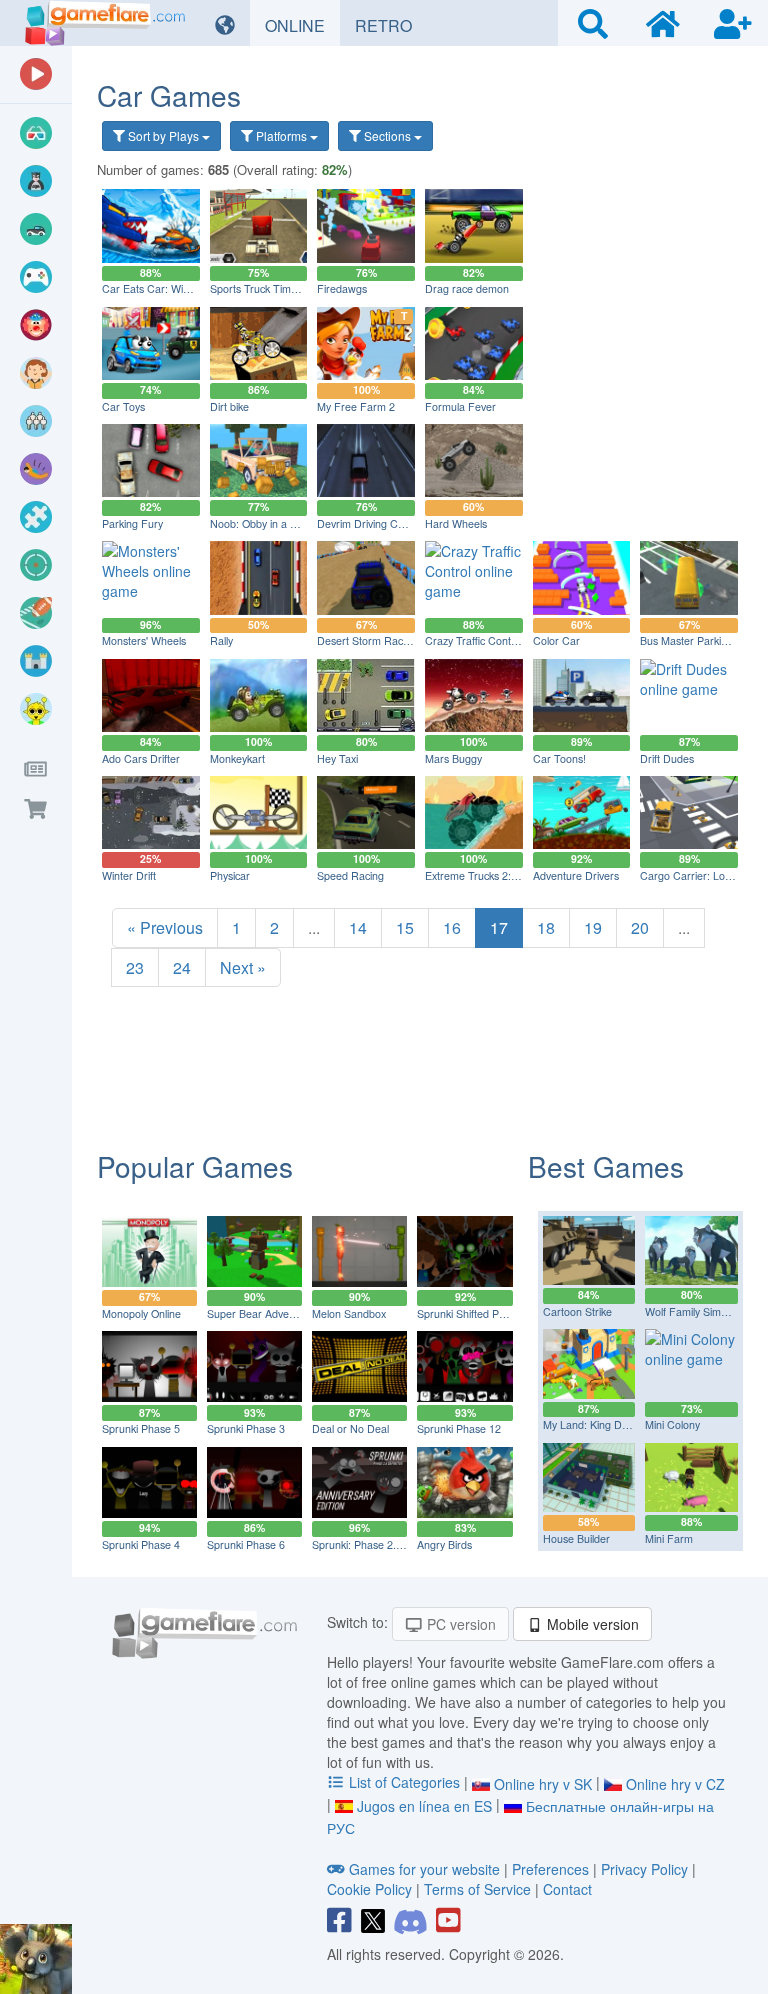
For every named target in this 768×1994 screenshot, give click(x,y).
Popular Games (195, 1166)
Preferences (552, 1869)
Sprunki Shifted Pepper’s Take (488, 1313)
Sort (162, 135)
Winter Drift (129, 875)
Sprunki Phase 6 (246, 1544)
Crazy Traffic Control (474, 640)
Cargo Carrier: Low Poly (698, 875)
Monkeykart (237, 758)
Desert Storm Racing (367, 640)
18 (546, 927)
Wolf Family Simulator (696, 1311)
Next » (243, 967)
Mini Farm (669, 1538)
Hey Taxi (337, 758)
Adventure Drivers (576, 875)
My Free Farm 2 (356, 406)
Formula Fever (460, 406)
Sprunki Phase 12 (459, 1428)
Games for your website (424, 1869)
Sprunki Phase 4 (141, 1544)
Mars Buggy (453, 758)
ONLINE (302, 25)
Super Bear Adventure (260, 1313)
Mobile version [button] (591, 1624)
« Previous (165, 927)
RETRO (391, 25)
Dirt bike (229, 406)
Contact (567, 1889)
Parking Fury (132, 523)
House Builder (576, 1538)
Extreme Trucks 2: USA (480, 875)
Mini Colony (672, 1424)
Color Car (556, 640)
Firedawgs (342, 288)
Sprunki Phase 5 (141, 1428)
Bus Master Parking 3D (695, 640)
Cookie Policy (369, 1889)
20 (640, 927)
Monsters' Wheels (144, 640)
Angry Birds (444, 1544)
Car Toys (123, 406)
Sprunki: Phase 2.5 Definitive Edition (397, 1544)
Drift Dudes (667, 758)
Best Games (606, 1166)
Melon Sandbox (349, 1313)
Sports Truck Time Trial (265, 288)
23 (135, 967)
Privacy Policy (644, 1869)
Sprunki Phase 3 (246, 1428)
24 (182, 967)
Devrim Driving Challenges (380, 523)
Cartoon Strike (577, 1311)
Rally (221, 640)
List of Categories (404, 1782)
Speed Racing (350, 875)
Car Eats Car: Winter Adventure (178, 288)
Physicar (230, 875)
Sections (387, 135)
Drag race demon (467, 288)
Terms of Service (477, 1889)
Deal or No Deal (350, 1428)
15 (405, 927)
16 (452, 927)
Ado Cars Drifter (141, 758)
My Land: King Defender (601, 1424)
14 (358, 927)
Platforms (281, 135)
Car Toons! (559, 758)
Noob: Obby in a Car (259, 523)
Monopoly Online (141, 1313)
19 (593, 927)
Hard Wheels (456, 523)
